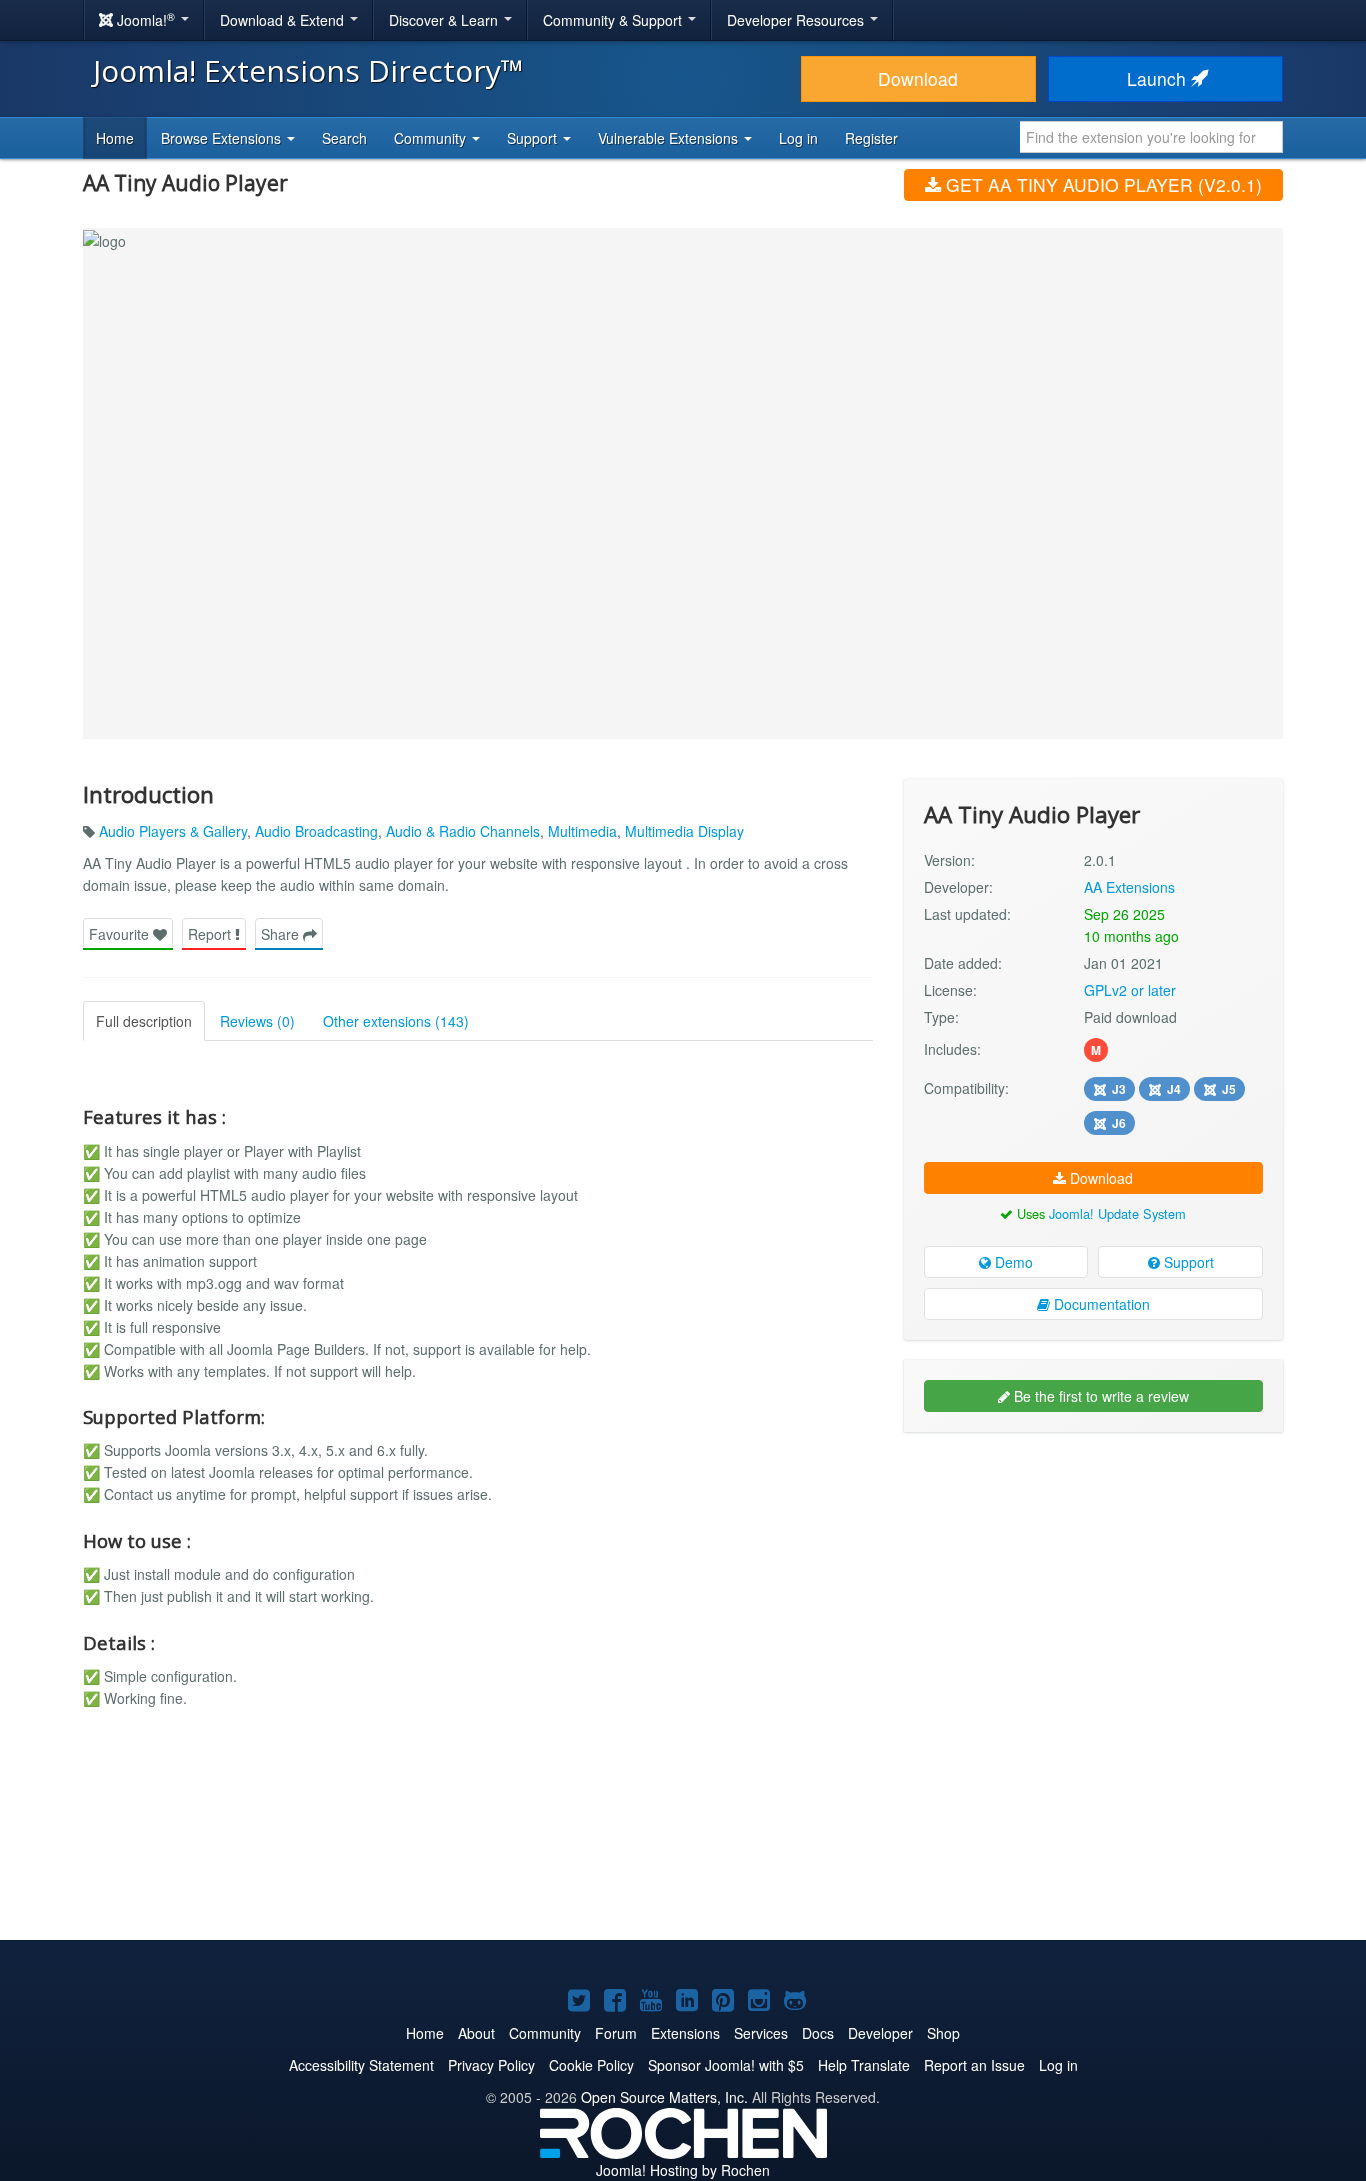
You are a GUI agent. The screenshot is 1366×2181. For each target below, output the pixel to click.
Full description (144, 1021)
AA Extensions (1129, 887)
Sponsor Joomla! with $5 (726, 2065)
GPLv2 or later (1130, 990)
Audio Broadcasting (316, 831)
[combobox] (1151, 137)
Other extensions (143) (396, 1021)
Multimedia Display (684, 831)
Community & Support (614, 20)
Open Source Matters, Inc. (664, 2097)
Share (282, 934)
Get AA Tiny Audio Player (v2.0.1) (1101, 184)
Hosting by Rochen (683, 2170)
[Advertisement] (1093, 1577)
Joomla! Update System (1117, 1213)
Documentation (1100, 1304)
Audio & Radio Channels (463, 831)
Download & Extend (284, 20)
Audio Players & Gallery (173, 831)
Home (115, 138)
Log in (798, 138)
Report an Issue (974, 2065)
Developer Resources (797, 20)
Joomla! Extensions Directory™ (308, 70)
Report (211, 934)
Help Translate (864, 2065)
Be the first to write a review (1099, 1396)
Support (1187, 1262)
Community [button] (432, 138)
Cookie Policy (591, 2065)
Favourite (121, 934)
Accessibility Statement (361, 2065)
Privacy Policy (491, 2065)
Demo (1012, 1262)
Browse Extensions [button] (223, 138)
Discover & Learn (445, 20)
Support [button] (534, 138)
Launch (1159, 78)
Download (918, 78)
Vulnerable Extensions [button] (670, 138)
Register (871, 138)
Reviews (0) (257, 1021)
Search (344, 138)
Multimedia (582, 831)
